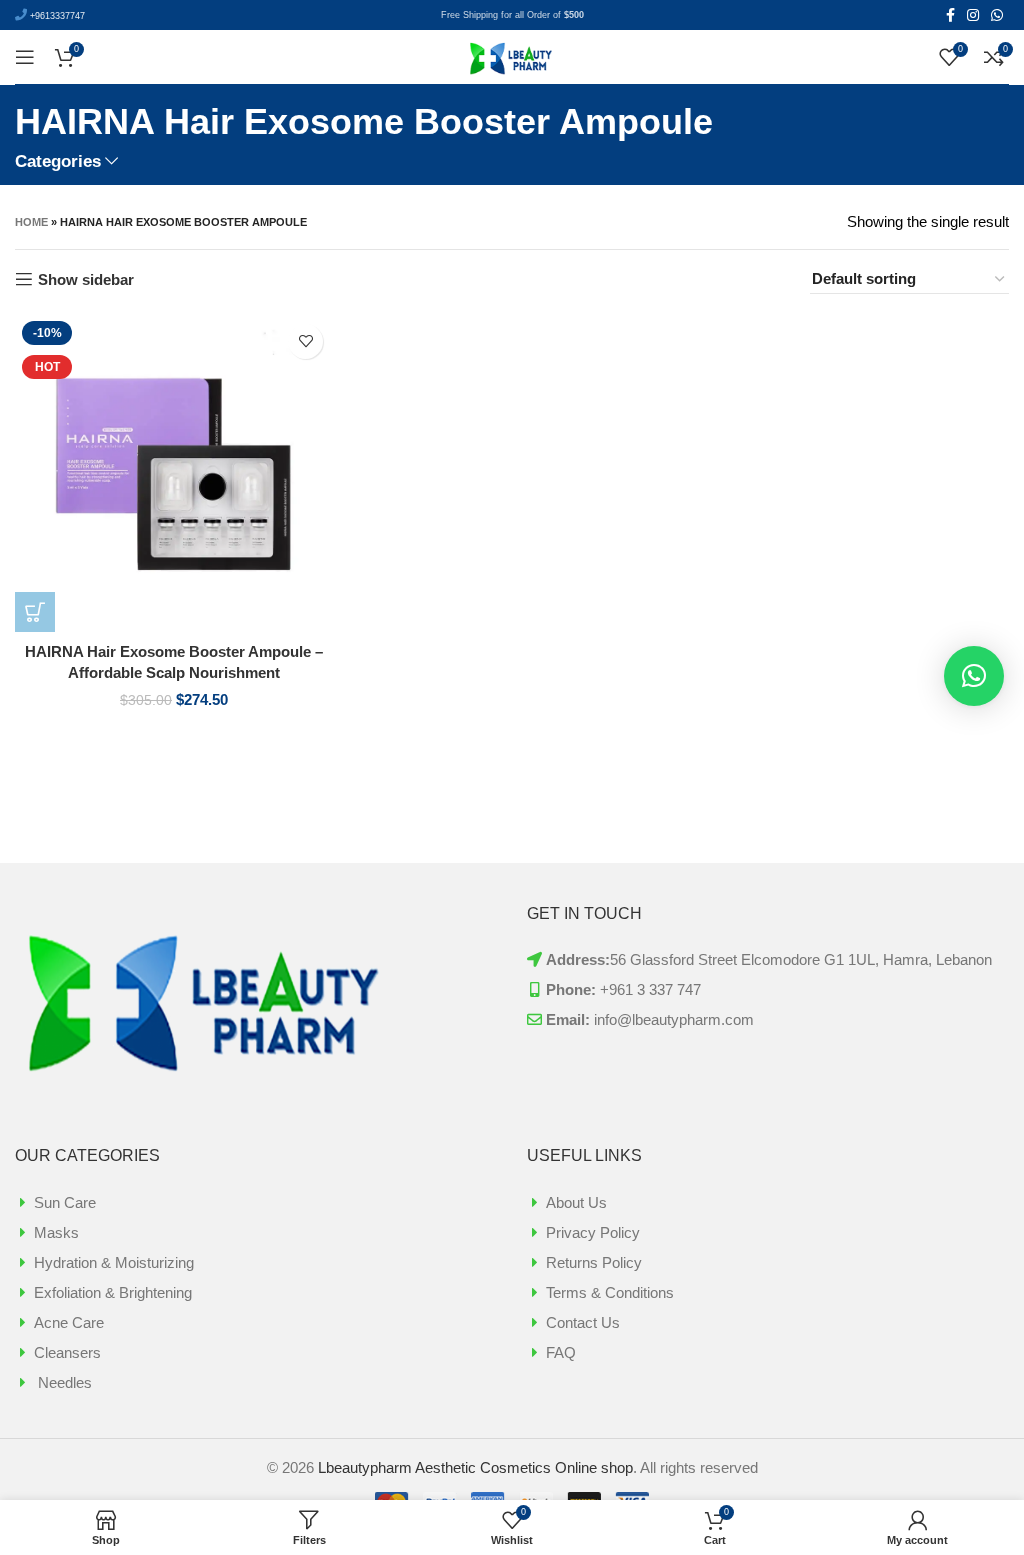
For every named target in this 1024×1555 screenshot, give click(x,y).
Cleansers (67, 1352)
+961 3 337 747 (650, 989)
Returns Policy (594, 1262)
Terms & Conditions (610, 1292)
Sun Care (65, 1202)
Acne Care (69, 1322)
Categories (58, 161)
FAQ (561, 1352)
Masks (56, 1232)
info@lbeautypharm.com (674, 1019)
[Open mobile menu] (25, 57)
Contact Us (583, 1322)
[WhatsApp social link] (997, 15)
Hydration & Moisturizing (114, 1262)
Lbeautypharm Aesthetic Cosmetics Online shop (475, 1467)
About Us (576, 1202)
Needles (63, 1382)
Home (31, 222)
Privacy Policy (593, 1232)
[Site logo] (512, 55)
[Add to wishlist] (305, 341)
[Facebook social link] (950, 15)
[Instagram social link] (973, 15)
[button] (974, 676)
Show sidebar (86, 279)
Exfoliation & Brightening (113, 1292)
